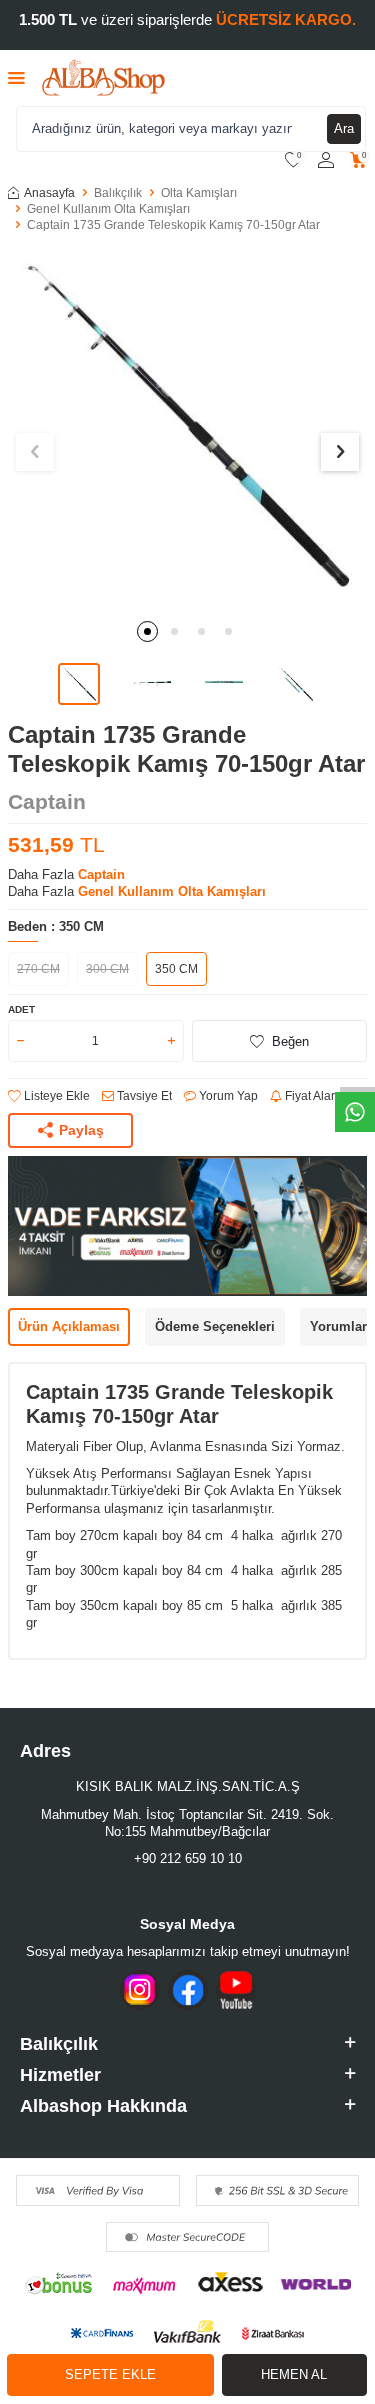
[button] (147, 631)
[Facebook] (188, 1990)
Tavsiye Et (143, 1096)
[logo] (103, 78)
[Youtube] (236, 1990)
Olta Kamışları (199, 193)
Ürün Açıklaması (69, 1326)
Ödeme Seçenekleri (215, 1326)
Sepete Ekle (110, 2374)
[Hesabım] (326, 160)
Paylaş (81, 1130)
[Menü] (16, 77)
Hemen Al (294, 2374)
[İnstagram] (140, 1990)
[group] (187, 428)
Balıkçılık (118, 193)
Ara (344, 128)
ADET (21, 1009)
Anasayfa (49, 193)
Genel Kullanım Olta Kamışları (108, 209)
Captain (47, 801)
